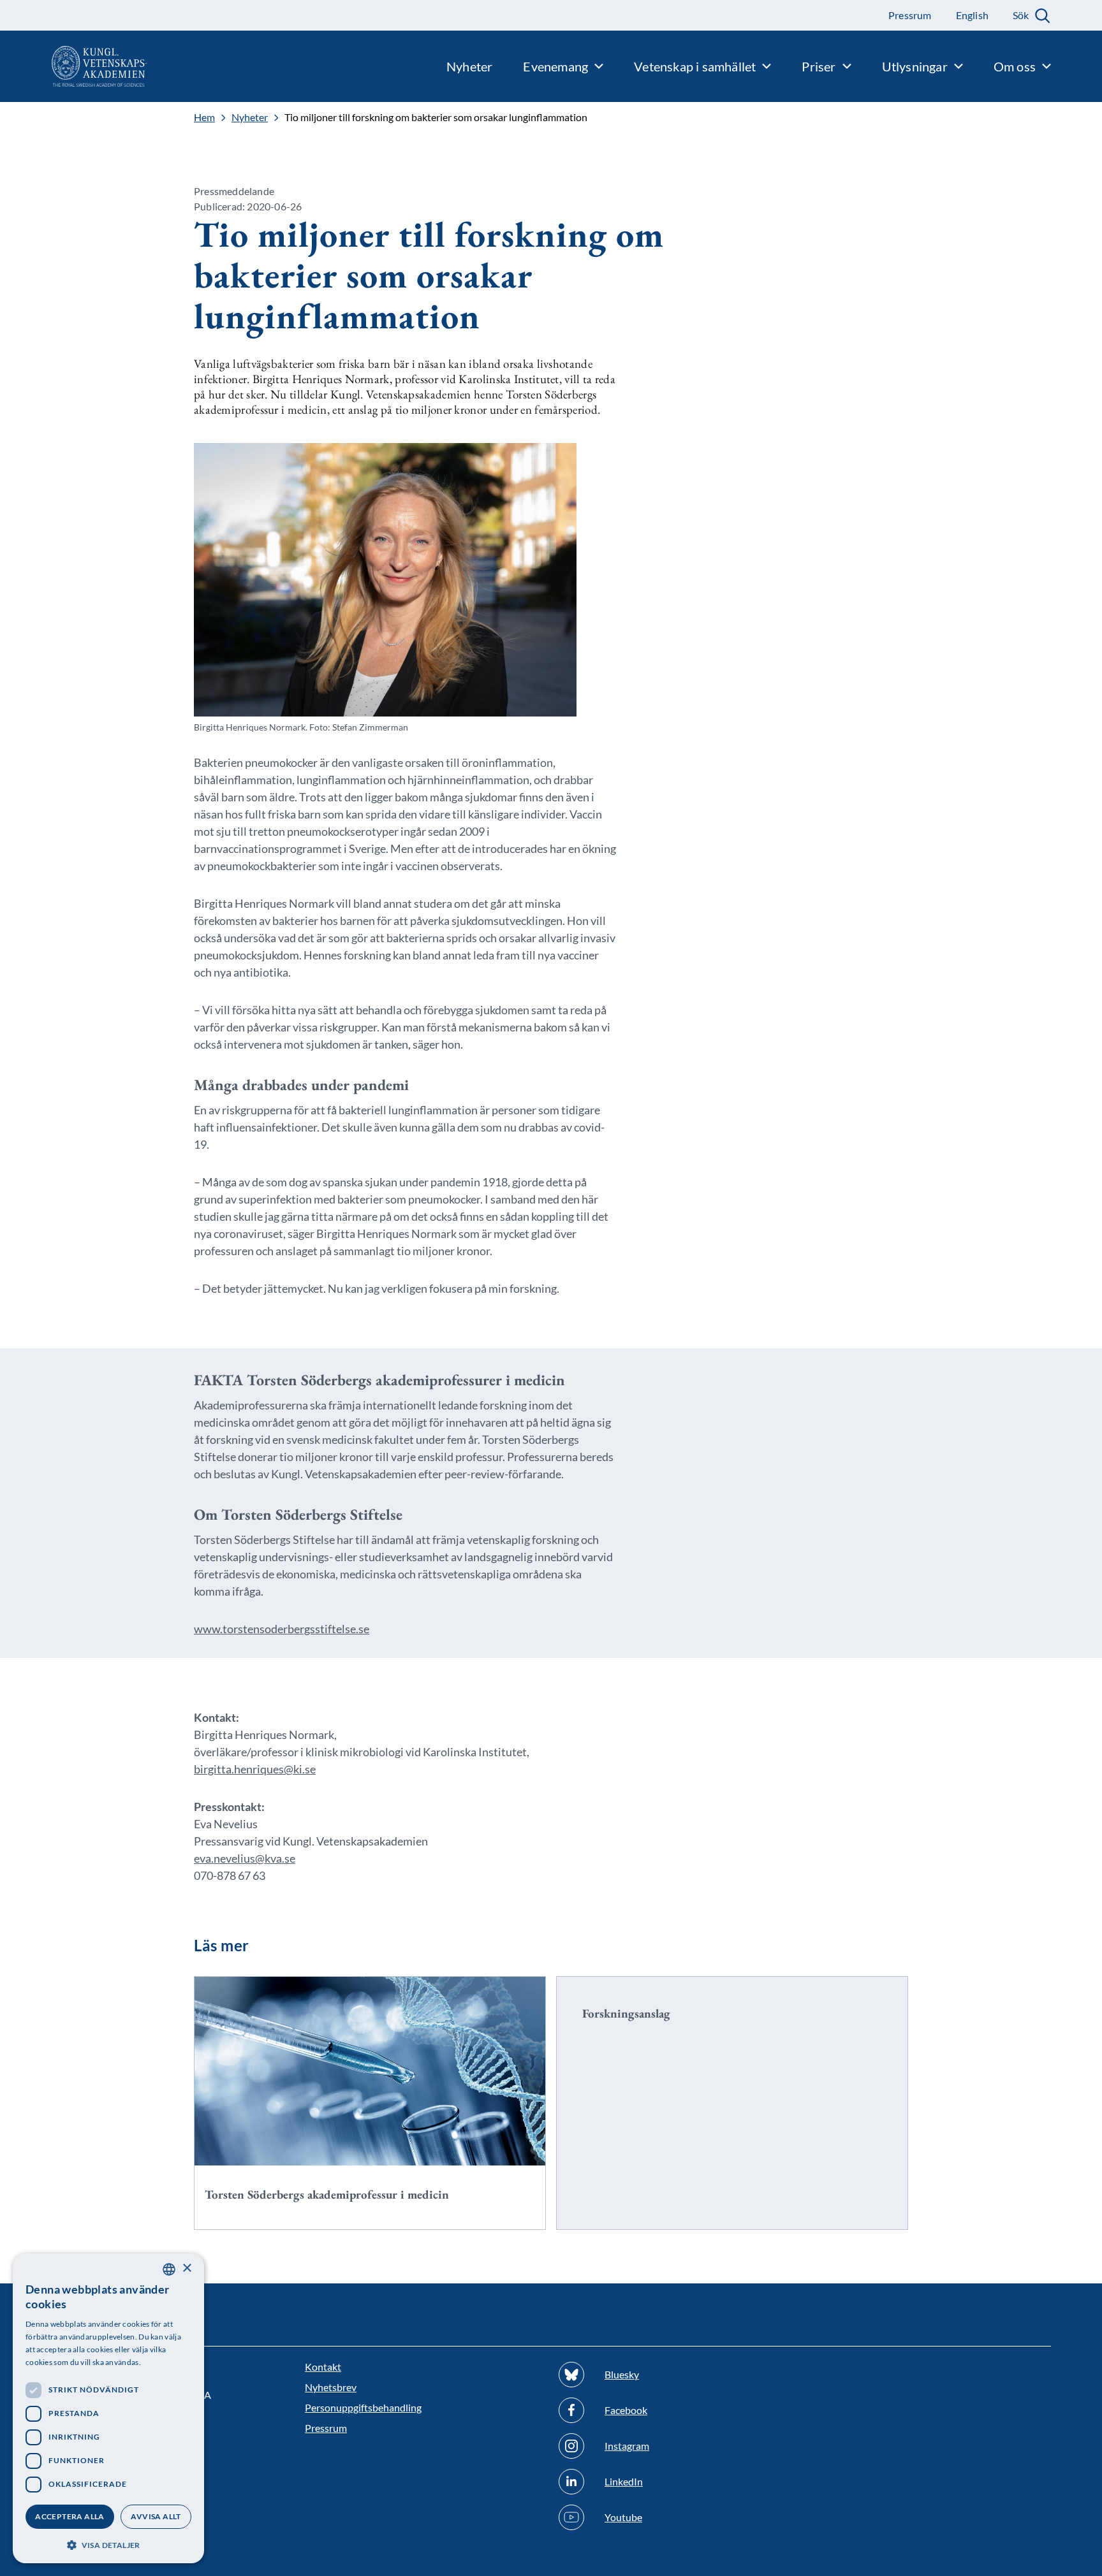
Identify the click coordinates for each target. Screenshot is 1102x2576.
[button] (108, 2544)
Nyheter (250, 117)
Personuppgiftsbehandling (363, 2407)
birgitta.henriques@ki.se (255, 1769)
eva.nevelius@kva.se (245, 1858)
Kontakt (323, 2367)
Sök (1021, 15)
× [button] (187, 2268)
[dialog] (108, 2408)
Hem (204, 117)
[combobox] (169, 2269)
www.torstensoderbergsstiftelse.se (282, 1629)
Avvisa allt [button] (156, 2516)
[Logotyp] (73, 66)
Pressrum (326, 2428)
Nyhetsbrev (331, 2387)
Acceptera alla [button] (70, 2516)
